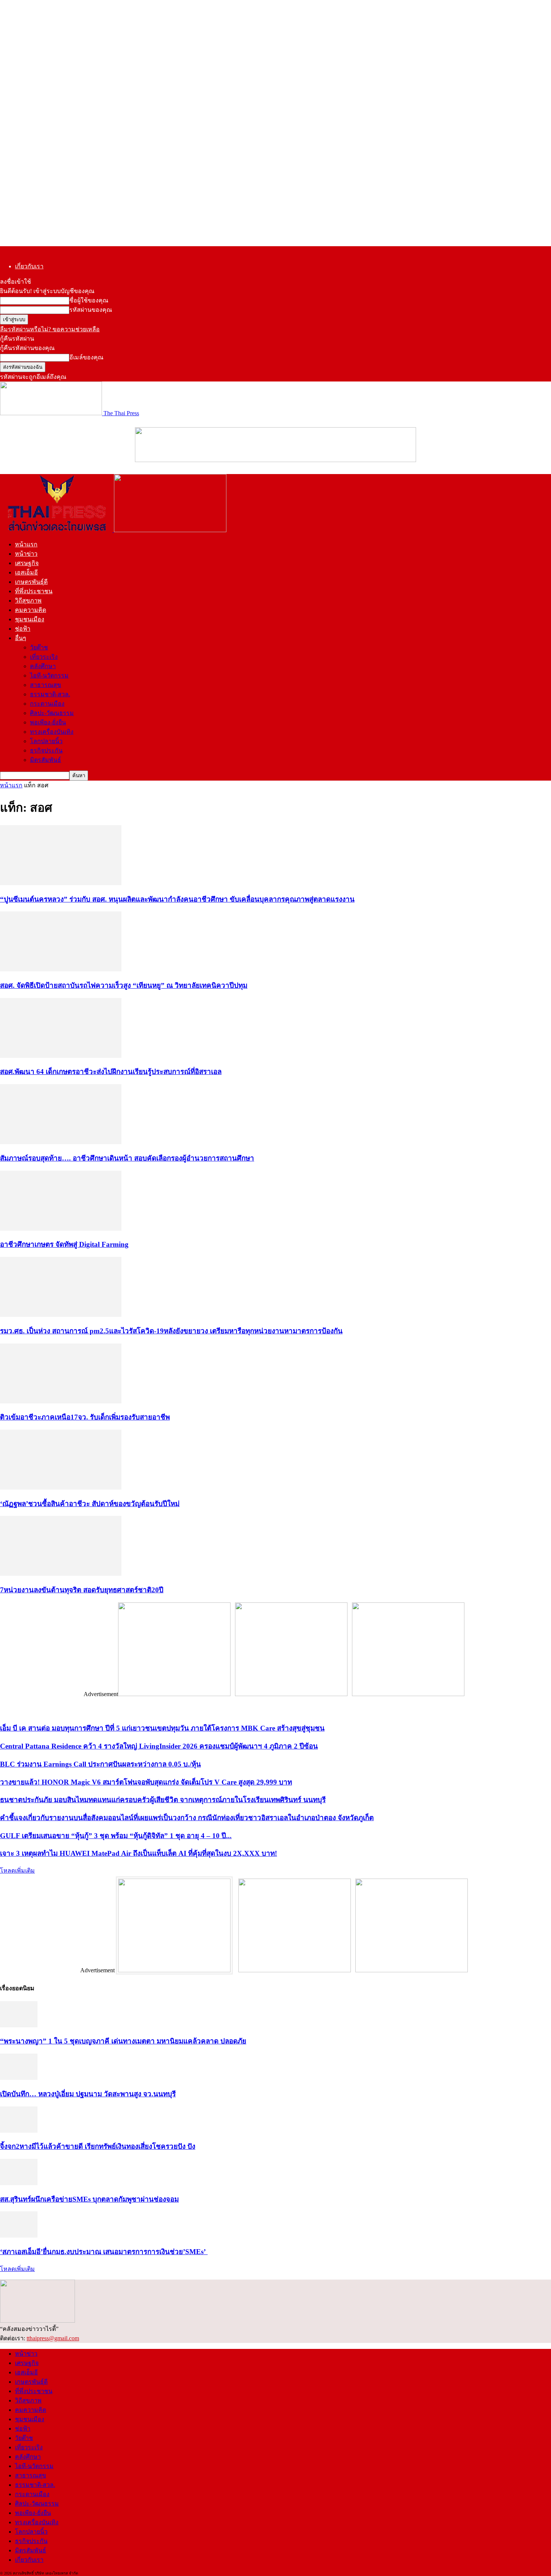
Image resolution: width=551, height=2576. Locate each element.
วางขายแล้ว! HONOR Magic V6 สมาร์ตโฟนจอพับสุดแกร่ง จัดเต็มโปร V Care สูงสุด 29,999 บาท (146, 1782)
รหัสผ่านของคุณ (91, 310)
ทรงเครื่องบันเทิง (52, 732)
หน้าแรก (26, 544)
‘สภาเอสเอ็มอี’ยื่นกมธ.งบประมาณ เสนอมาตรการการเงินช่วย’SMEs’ (104, 2252)
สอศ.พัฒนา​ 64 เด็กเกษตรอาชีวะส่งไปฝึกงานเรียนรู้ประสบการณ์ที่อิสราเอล (111, 1072)
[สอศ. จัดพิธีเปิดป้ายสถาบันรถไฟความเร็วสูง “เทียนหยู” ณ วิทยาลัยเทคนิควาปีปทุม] (61, 969)
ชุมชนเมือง (30, 619)
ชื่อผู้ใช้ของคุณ (89, 300)
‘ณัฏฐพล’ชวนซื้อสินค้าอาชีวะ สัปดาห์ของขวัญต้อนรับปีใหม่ (90, 1504)
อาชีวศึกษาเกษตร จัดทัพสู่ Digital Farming (64, 1244)
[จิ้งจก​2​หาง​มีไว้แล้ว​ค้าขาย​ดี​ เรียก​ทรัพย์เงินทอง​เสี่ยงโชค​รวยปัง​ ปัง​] (19, 2131)
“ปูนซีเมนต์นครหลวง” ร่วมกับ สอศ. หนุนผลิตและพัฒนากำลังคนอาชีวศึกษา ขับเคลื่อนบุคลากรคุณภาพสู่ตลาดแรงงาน (177, 899)
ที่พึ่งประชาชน (34, 591)
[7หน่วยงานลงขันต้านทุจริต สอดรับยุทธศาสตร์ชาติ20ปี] (61, 1574)
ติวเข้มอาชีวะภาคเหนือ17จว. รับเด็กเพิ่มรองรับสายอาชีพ (85, 1417)
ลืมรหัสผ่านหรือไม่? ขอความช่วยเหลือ (50, 329)
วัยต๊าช (39, 647)
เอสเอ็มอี (26, 572)
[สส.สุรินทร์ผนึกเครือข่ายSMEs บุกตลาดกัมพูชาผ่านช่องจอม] (19, 2183)
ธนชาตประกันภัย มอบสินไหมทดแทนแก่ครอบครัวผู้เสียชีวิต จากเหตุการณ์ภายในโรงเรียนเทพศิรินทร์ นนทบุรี (163, 1800)
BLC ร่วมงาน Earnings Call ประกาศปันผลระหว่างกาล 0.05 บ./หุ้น (100, 1764)
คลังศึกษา (43, 666)
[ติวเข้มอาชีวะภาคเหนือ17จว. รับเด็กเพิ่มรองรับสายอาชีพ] (61, 1401)
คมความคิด (31, 610)
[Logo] (57, 530)
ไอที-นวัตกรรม (49, 675)
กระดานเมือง (47, 704)
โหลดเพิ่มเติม (17, 1871)
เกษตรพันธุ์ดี (31, 582)
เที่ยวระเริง (44, 657)
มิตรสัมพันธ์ (46, 760)
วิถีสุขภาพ (28, 601)
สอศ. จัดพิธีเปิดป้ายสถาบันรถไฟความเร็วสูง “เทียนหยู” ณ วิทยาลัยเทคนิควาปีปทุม (124, 985)
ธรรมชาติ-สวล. (50, 694)
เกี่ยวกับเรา (29, 266)
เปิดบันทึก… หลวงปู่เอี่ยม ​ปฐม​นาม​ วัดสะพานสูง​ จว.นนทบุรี (88, 2094)
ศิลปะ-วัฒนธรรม (52, 713)
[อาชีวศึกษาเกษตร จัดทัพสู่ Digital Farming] (61, 1229)
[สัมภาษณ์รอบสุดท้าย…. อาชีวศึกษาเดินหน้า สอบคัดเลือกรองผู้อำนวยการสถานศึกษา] (61, 1142)
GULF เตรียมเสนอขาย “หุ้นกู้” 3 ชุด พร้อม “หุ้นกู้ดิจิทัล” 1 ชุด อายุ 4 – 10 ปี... (116, 1836)
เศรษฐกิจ (27, 563)
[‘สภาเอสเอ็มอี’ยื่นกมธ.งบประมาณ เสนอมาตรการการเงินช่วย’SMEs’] (19, 2236)
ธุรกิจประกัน (46, 750)
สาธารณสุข (46, 685)
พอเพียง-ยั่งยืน (48, 722)
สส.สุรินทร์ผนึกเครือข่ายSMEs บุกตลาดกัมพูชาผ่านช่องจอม (89, 2199)
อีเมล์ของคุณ (86, 357)
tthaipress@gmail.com (53, 2338)
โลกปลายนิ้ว (46, 741)
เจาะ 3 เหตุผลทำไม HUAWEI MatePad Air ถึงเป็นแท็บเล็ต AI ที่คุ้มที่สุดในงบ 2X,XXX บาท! (138, 1853)
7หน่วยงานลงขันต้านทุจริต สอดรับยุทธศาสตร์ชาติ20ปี (82, 1590)
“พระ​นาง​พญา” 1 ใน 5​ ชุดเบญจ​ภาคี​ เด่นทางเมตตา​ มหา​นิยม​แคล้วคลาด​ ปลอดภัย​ (123, 2041)
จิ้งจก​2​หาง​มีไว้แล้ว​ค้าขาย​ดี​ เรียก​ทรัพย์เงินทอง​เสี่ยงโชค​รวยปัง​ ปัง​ (98, 2146)
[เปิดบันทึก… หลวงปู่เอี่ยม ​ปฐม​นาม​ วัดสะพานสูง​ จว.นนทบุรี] (19, 2078)
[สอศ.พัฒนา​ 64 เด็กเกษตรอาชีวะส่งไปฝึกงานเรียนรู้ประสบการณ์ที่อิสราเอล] (61, 1056)
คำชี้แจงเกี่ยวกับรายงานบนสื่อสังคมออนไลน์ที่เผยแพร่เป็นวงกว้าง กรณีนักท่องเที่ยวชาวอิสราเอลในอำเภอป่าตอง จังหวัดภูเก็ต (187, 1818)
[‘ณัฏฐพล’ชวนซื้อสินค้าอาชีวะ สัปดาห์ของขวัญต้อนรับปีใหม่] (61, 1488)
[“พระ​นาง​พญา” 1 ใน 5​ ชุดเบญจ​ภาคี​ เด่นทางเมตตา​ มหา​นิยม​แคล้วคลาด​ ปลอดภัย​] (19, 2025)
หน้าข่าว (26, 554)
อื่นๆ (21, 638)
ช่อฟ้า (23, 629)
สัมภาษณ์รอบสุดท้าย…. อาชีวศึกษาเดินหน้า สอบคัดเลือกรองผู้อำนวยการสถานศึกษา (127, 1158)
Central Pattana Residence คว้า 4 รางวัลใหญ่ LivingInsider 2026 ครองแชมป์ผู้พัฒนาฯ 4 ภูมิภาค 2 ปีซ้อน (159, 1746)
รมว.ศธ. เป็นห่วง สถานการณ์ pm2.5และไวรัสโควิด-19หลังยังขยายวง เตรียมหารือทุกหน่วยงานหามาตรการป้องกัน (171, 1331)
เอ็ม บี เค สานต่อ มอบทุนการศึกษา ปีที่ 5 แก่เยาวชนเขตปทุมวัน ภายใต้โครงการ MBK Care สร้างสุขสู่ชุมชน (162, 1728)
